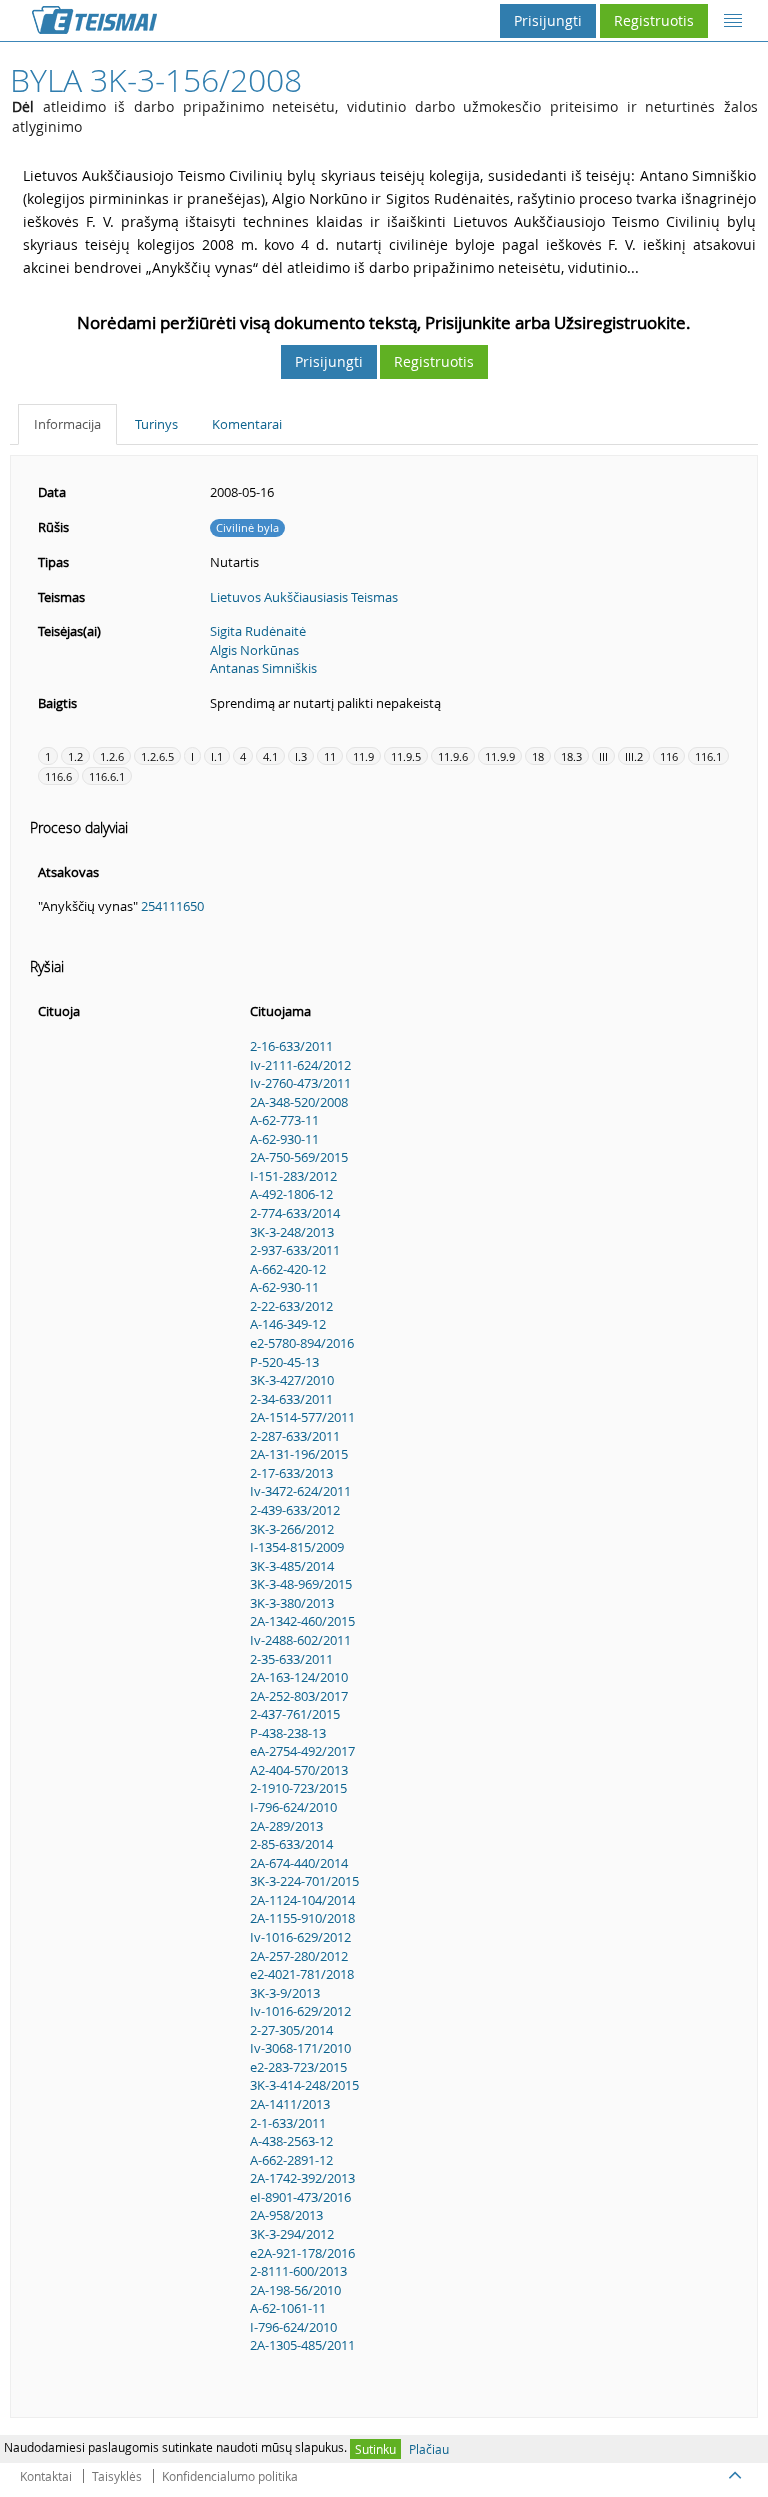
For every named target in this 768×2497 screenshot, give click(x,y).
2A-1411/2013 (290, 2104)
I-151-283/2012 (293, 1176)
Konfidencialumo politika (230, 2476)
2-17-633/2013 (291, 1473)
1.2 (75, 756)
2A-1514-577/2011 (302, 1417)
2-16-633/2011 (291, 1046)
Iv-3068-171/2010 (300, 2048)
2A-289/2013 (286, 1826)
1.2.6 (112, 756)
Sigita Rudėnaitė (258, 631)
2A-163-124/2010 (299, 1677)
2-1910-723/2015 (298, 1788)
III (603, 756)
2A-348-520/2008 (299, 1102)
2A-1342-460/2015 (302, 1621)
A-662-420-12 (288, 1269)
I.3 (301, 756)
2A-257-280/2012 (299, 1956)
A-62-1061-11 (288, 2308)
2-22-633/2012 (291, 1306)
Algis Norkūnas (254, 650)
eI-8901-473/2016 (300, 2197)
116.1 (708, 756)
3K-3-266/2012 (292, 1529)
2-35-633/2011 (291, 1659)
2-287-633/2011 (295, 1436)
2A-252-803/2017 (299, 1696)
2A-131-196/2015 (299, 1454)
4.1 (270, 756)
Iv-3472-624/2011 (300, 1491)
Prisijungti (548, 20)
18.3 (571, 756)
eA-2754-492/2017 (302, 1751)
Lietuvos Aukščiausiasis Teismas (304, 597)
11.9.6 (453, 756)
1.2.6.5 (157, 756)
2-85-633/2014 (291, 1844)
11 (330, 756)
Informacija (67, 424)
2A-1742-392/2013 (302, 2178)
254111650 (172, 906)
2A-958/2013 (286, 2215)
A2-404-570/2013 (299, 1770)
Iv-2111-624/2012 (300, 1065)
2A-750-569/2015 (299, 1157)
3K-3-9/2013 (285, 1993)
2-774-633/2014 (295, 1213)
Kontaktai (46, 2476)
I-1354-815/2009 (297, 1547)
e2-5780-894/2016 (302, 1343)
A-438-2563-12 (291, 2141)
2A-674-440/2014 (299, 1863)
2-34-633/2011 (291, 1399)
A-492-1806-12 (291, 1194)
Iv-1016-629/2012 (300, 1937)
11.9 (363, 756)
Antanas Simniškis (263, 668)
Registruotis (654, 20)
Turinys (156, 424)
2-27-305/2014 (291, 2030)
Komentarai (247, 424)
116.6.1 (107, 776)
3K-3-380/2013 (292, 1603)
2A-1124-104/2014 (302, 1900)
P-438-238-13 (288, 1733)
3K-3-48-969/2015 (301, 1584)
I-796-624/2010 (293, 1807)
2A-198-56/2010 (295, 2290)
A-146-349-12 (288, 1324)
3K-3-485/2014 (292, 1566)
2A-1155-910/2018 (302, 1918)
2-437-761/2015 (295, 1714)
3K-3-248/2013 (292, 1232)
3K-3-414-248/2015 (304, 2085)
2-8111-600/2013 (298, 2271)
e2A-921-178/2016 (302, 2253)
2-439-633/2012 (295, 1510)
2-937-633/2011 (295, 1250)
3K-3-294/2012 (292, 2234)
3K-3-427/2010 (292, 1380)
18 (538, 756)
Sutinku (375, 2449)
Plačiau (429, 2449)
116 (669, 756)
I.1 (217, 756)
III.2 (634, 756)
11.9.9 (500, 756)
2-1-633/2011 (288, 2123)
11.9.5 (406, 756)
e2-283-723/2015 (298, 2067)
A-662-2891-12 (291, 2160)
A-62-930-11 (284, 1139)
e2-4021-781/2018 (302, 1974)
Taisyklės (117, 2476)
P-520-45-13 (284, 1362)
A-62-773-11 (284, 1120)
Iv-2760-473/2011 (300, 1083)
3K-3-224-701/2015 (304, 1881)
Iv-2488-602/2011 (300, 1640)
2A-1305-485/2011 (302, 2345)
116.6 (58, 776)
